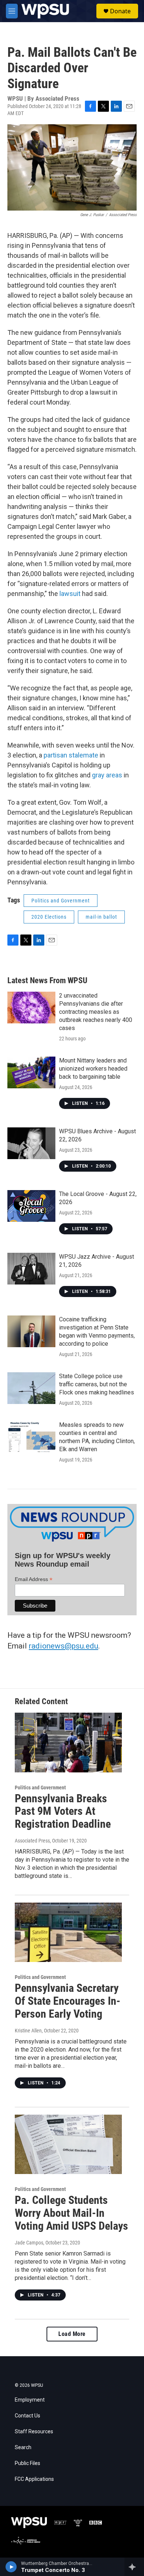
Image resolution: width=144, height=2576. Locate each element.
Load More (72, 2334)
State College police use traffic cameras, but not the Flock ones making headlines (97, 1384)
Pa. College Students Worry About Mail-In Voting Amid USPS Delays (71, 2213)
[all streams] (134, 2567)
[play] (11, 2567)
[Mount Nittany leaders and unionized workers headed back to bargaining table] (31, 1072)
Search (23, 2447)
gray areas (107, 775)
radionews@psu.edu (64, 1646)
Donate (120, 11)
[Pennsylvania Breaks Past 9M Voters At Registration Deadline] (68, 1743)
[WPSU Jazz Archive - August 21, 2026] (31, 1269)
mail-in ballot (101, 917)
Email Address (34, 1579)
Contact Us (28, 2416)
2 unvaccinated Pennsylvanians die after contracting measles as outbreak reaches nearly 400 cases (96, 1012)
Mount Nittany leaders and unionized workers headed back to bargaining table (93, 1069)
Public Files (28, 2463)
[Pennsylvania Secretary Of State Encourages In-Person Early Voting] (68, 1932)
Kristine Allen (28, 2031)
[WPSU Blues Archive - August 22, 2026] (31, 1143)
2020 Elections (49, 917)
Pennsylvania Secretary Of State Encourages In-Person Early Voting (68, 2001)
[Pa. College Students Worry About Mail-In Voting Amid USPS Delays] (68, 2145)
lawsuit (71, 594)
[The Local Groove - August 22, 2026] (31, 1206)
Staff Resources (34, 2432)
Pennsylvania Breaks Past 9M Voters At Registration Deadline (63, 1811)
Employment (30, 2400)
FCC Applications (34, 2479)
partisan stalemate (71, 755)
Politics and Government (61, 901)
